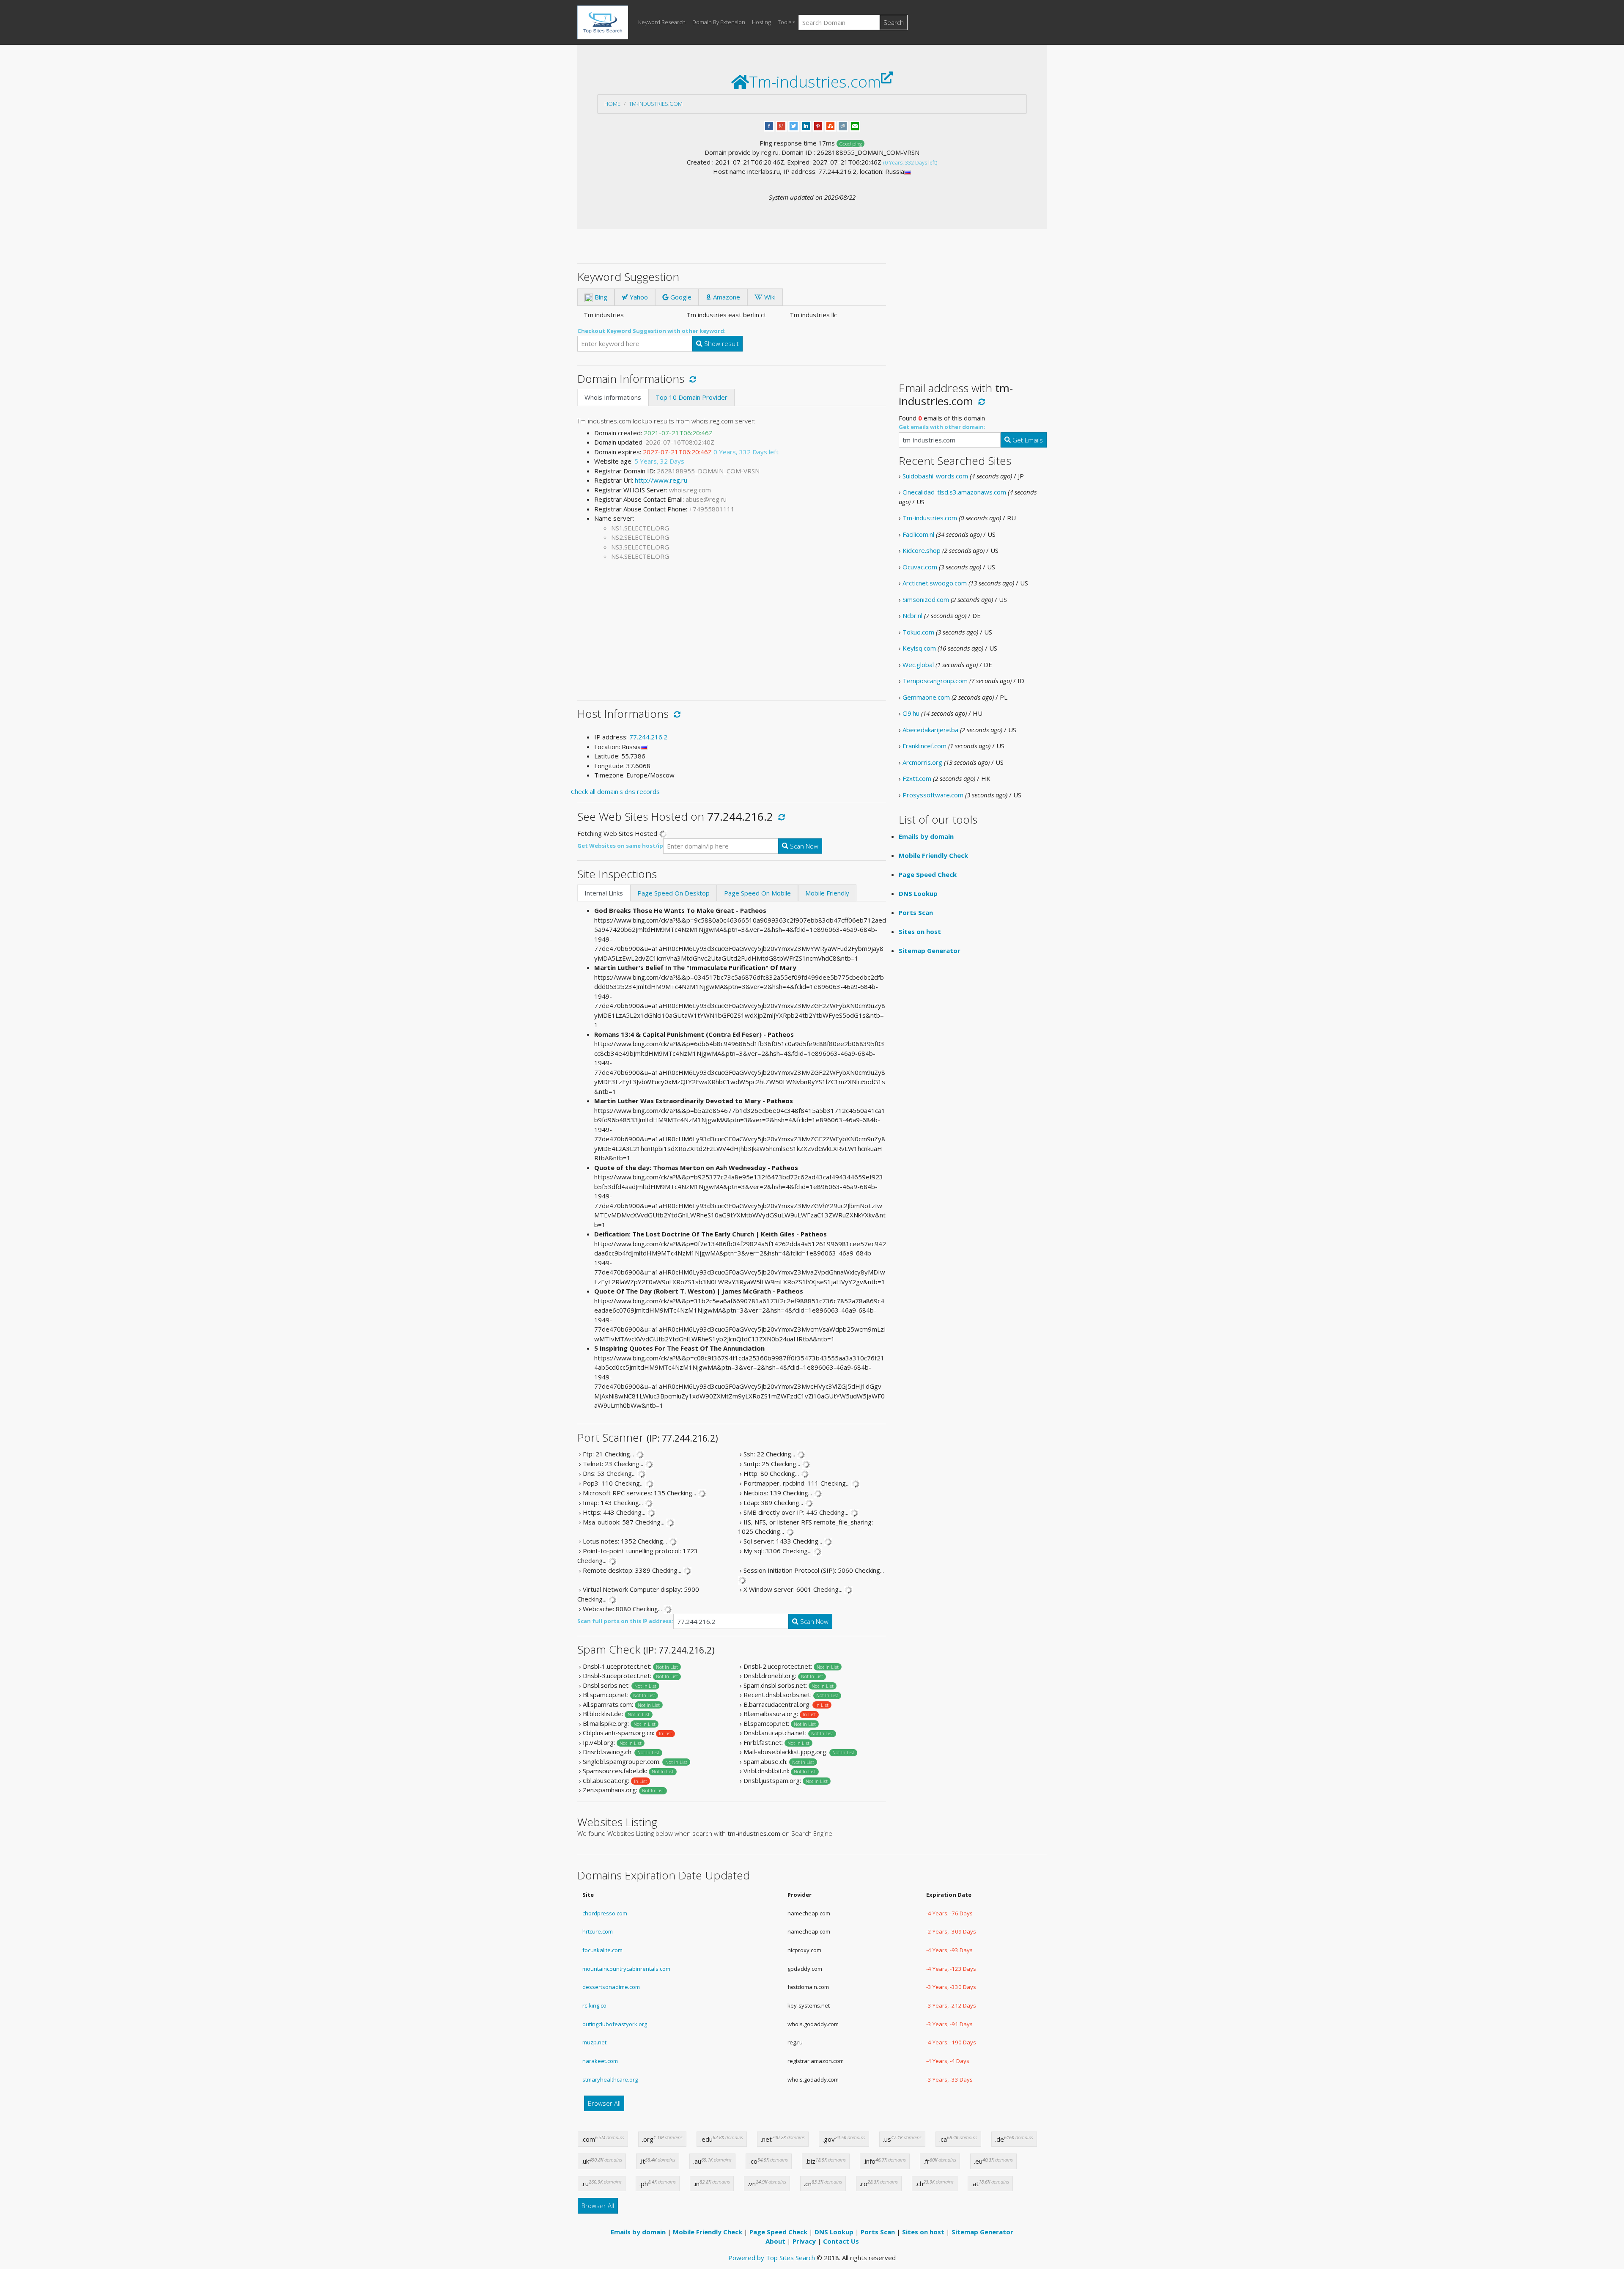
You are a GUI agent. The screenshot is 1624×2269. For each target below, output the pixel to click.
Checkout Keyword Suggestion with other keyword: (652, 331)
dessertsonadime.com (611, 1987)
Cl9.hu (911, 713)
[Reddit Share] (843, 125)
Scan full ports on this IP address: (625, 1621)
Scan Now (803, 846)
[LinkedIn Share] (806, 125)
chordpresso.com (605, 1913)
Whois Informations (613, 397)
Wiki (769, 297)
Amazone (726, 297)
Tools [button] (785, 22)
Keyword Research (662, 22)
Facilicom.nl (918, 534)
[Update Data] (691, 379)
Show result (721, 343)
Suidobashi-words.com (935, 476)
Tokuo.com (918, 632)
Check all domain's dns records (615, 791)
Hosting (761, 22)
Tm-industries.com (656, 104)
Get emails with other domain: (942, 427)
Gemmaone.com (926, 697)
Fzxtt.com (917, 778)
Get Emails (1027, 440)
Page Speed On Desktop (673, 893)
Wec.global (918, 665)
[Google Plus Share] (781, 125)
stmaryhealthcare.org (610, 2079)
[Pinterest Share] (818, 125)
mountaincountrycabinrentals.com (626, 1969)
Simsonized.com (926, 599)
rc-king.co (594, 2005)
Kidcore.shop (922, 550)
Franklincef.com (924, 746)
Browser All (604, 2103)
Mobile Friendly (827, 893)
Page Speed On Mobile (757, 893)
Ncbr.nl (912, 615)
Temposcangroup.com (935, 681)
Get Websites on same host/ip (620, 846)
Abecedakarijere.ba (930, 730)
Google (680, 297)
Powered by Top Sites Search (772, 2258)
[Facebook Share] (769, 125)
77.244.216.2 (648, 737)
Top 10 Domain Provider (691, 397)
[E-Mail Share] (855, 125)
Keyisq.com (919, 648)
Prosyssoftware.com (933, 795)
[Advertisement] (732, 627)
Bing (600, 297)
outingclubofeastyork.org (615, 2024)
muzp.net (594, 2042)
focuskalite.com (602, 1950)
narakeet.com (600, 2061)
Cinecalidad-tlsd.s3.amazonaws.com (954, 492)
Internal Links (604, 893)
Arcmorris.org (922, 762)
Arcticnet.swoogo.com (935, 583)
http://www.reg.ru (661, 480)
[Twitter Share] (794, 125)
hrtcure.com (598, 1931)
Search (894, 22)
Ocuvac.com (920, 567)
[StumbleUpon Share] (830, 125)
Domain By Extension (719, 22)
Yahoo (638, 297)
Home (612, 104)
